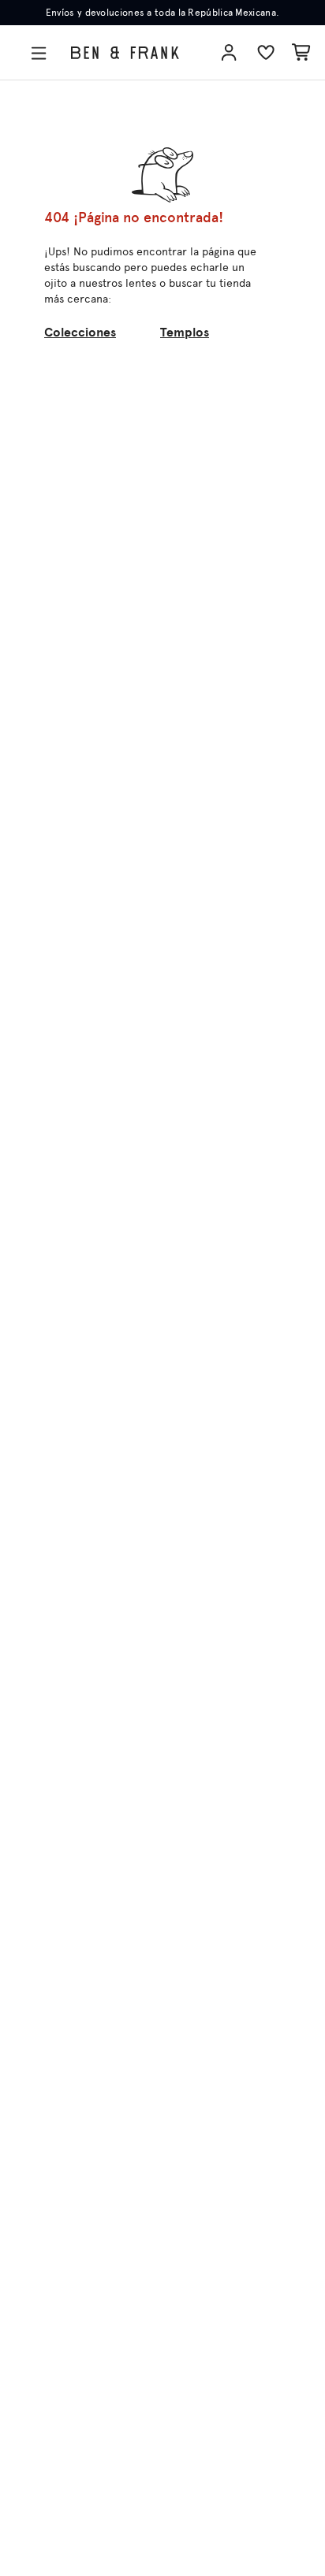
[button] (42, 53)
